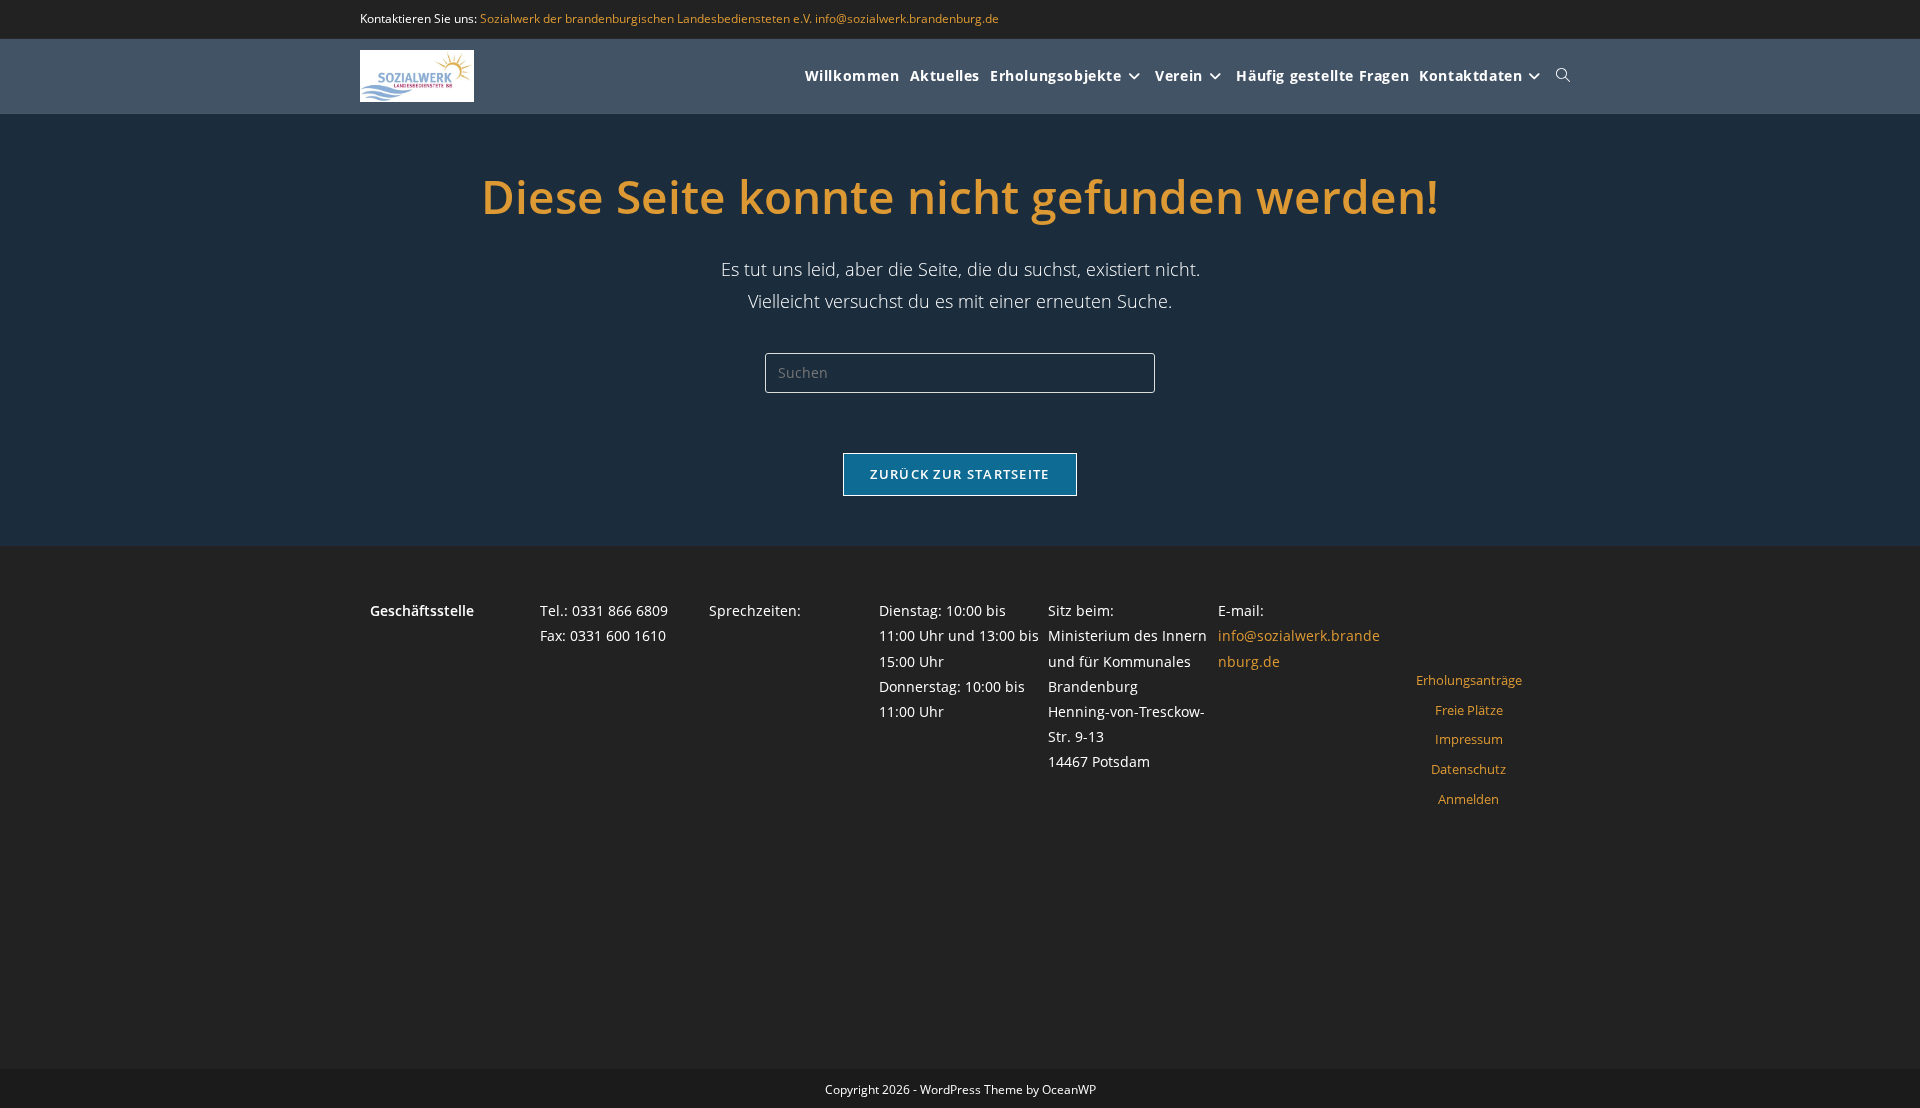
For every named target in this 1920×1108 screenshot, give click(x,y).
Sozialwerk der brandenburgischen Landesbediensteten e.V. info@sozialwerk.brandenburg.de (739, 18)
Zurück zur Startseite (959, 474)
